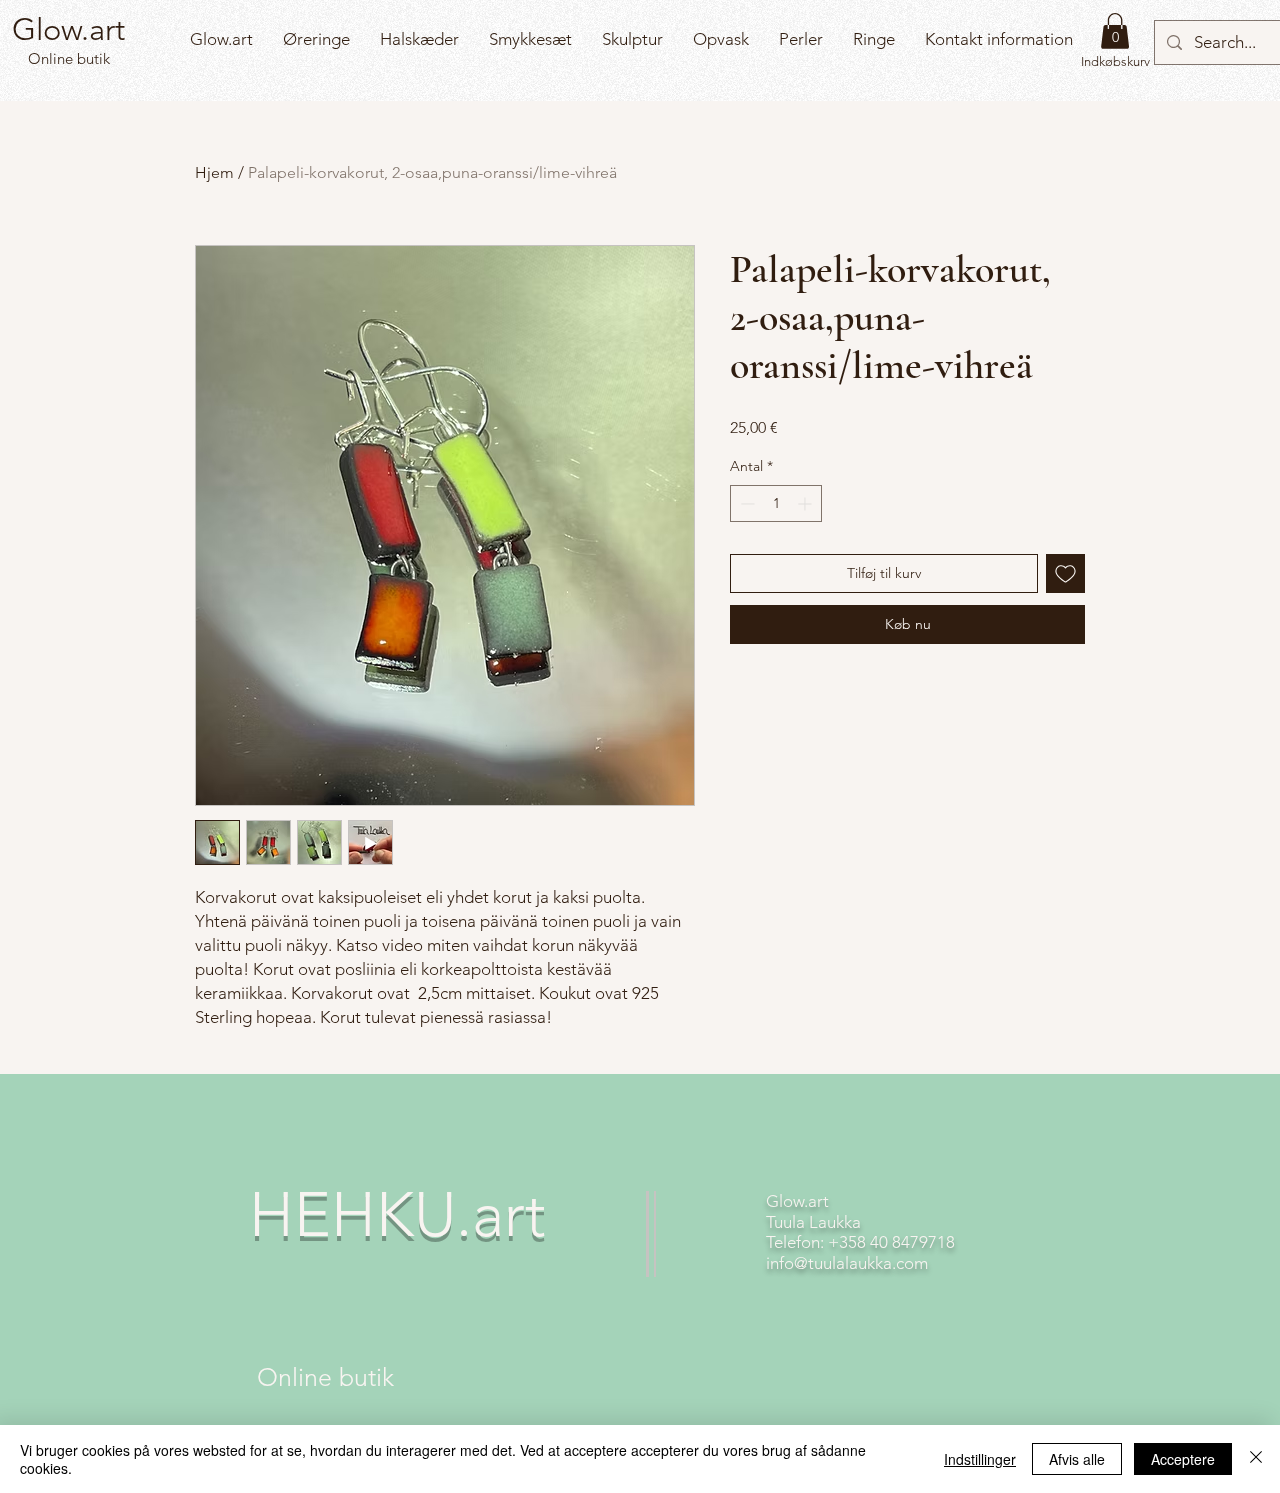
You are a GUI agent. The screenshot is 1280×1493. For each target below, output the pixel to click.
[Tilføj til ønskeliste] (1065, 573)
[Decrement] (745, 503)
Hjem (214, 172)
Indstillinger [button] (980, 1459)
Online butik (67, 58)
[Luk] (1256, 1459)
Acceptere (1183, 1459)
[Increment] (806, 503)
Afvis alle (1077, 1459)
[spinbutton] (776, 503)
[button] (1115, 31)
